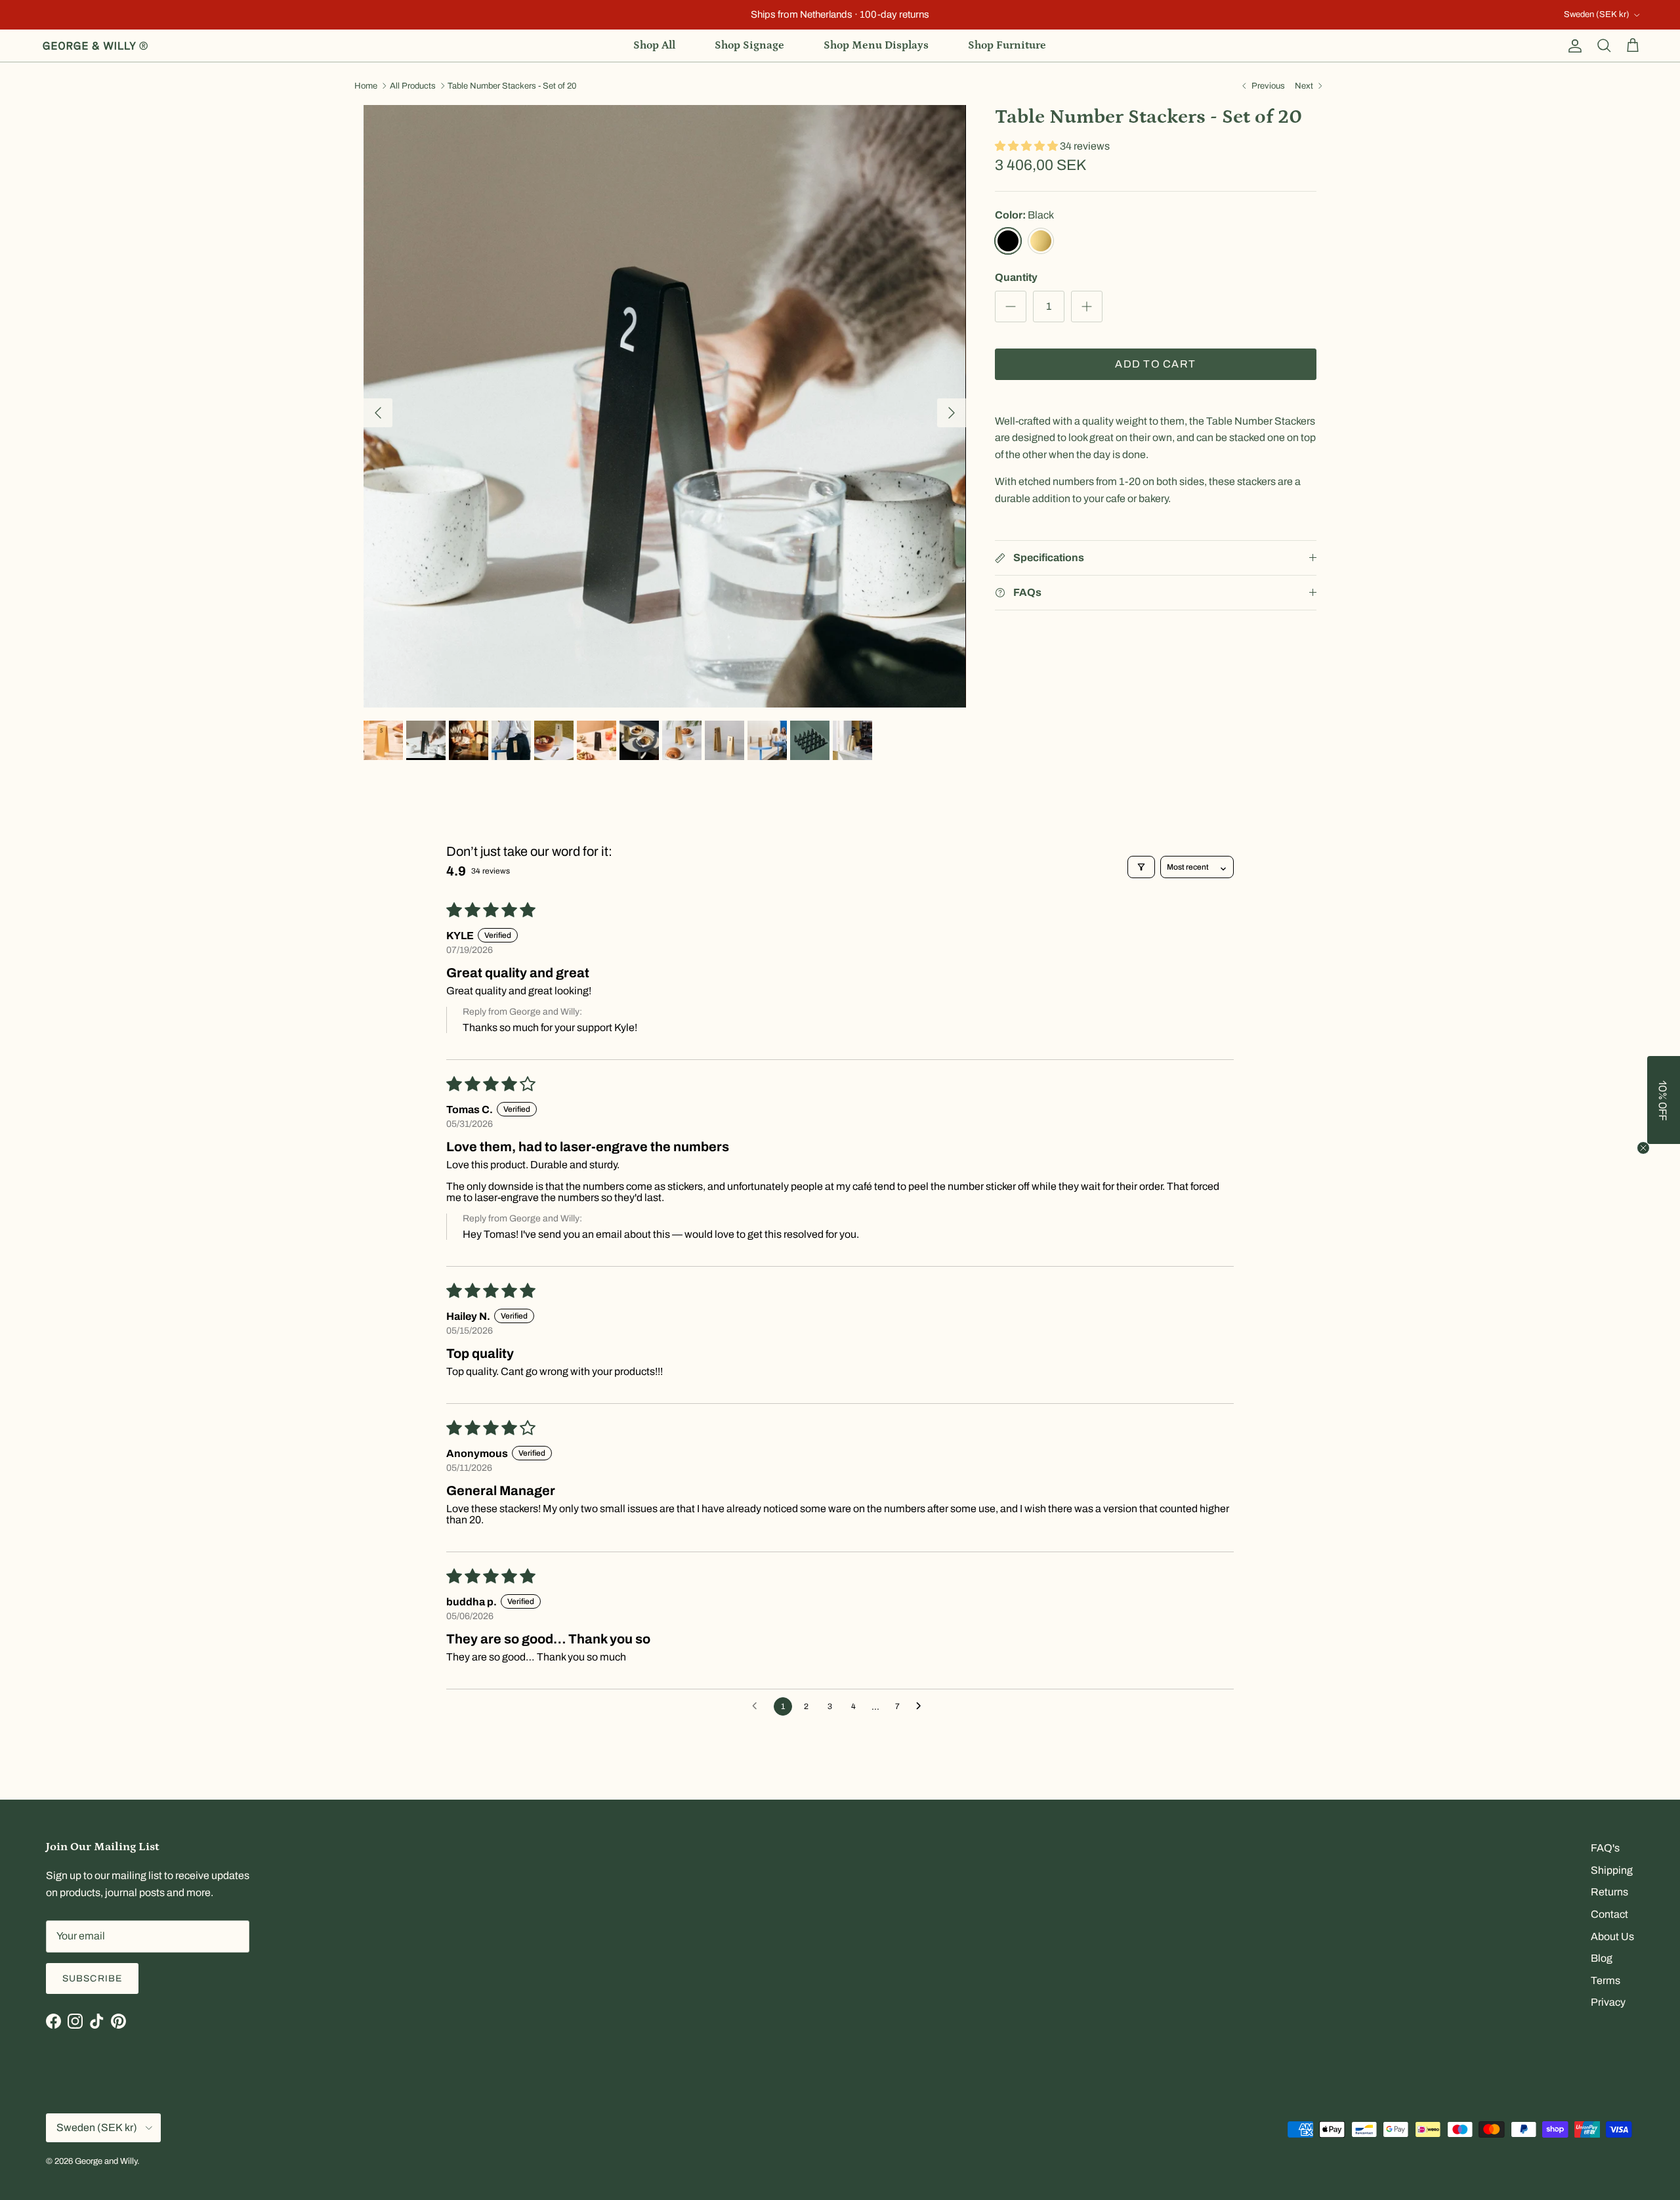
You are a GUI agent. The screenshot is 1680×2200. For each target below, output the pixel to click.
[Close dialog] (1073, 1022)
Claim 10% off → (709, 1163)
